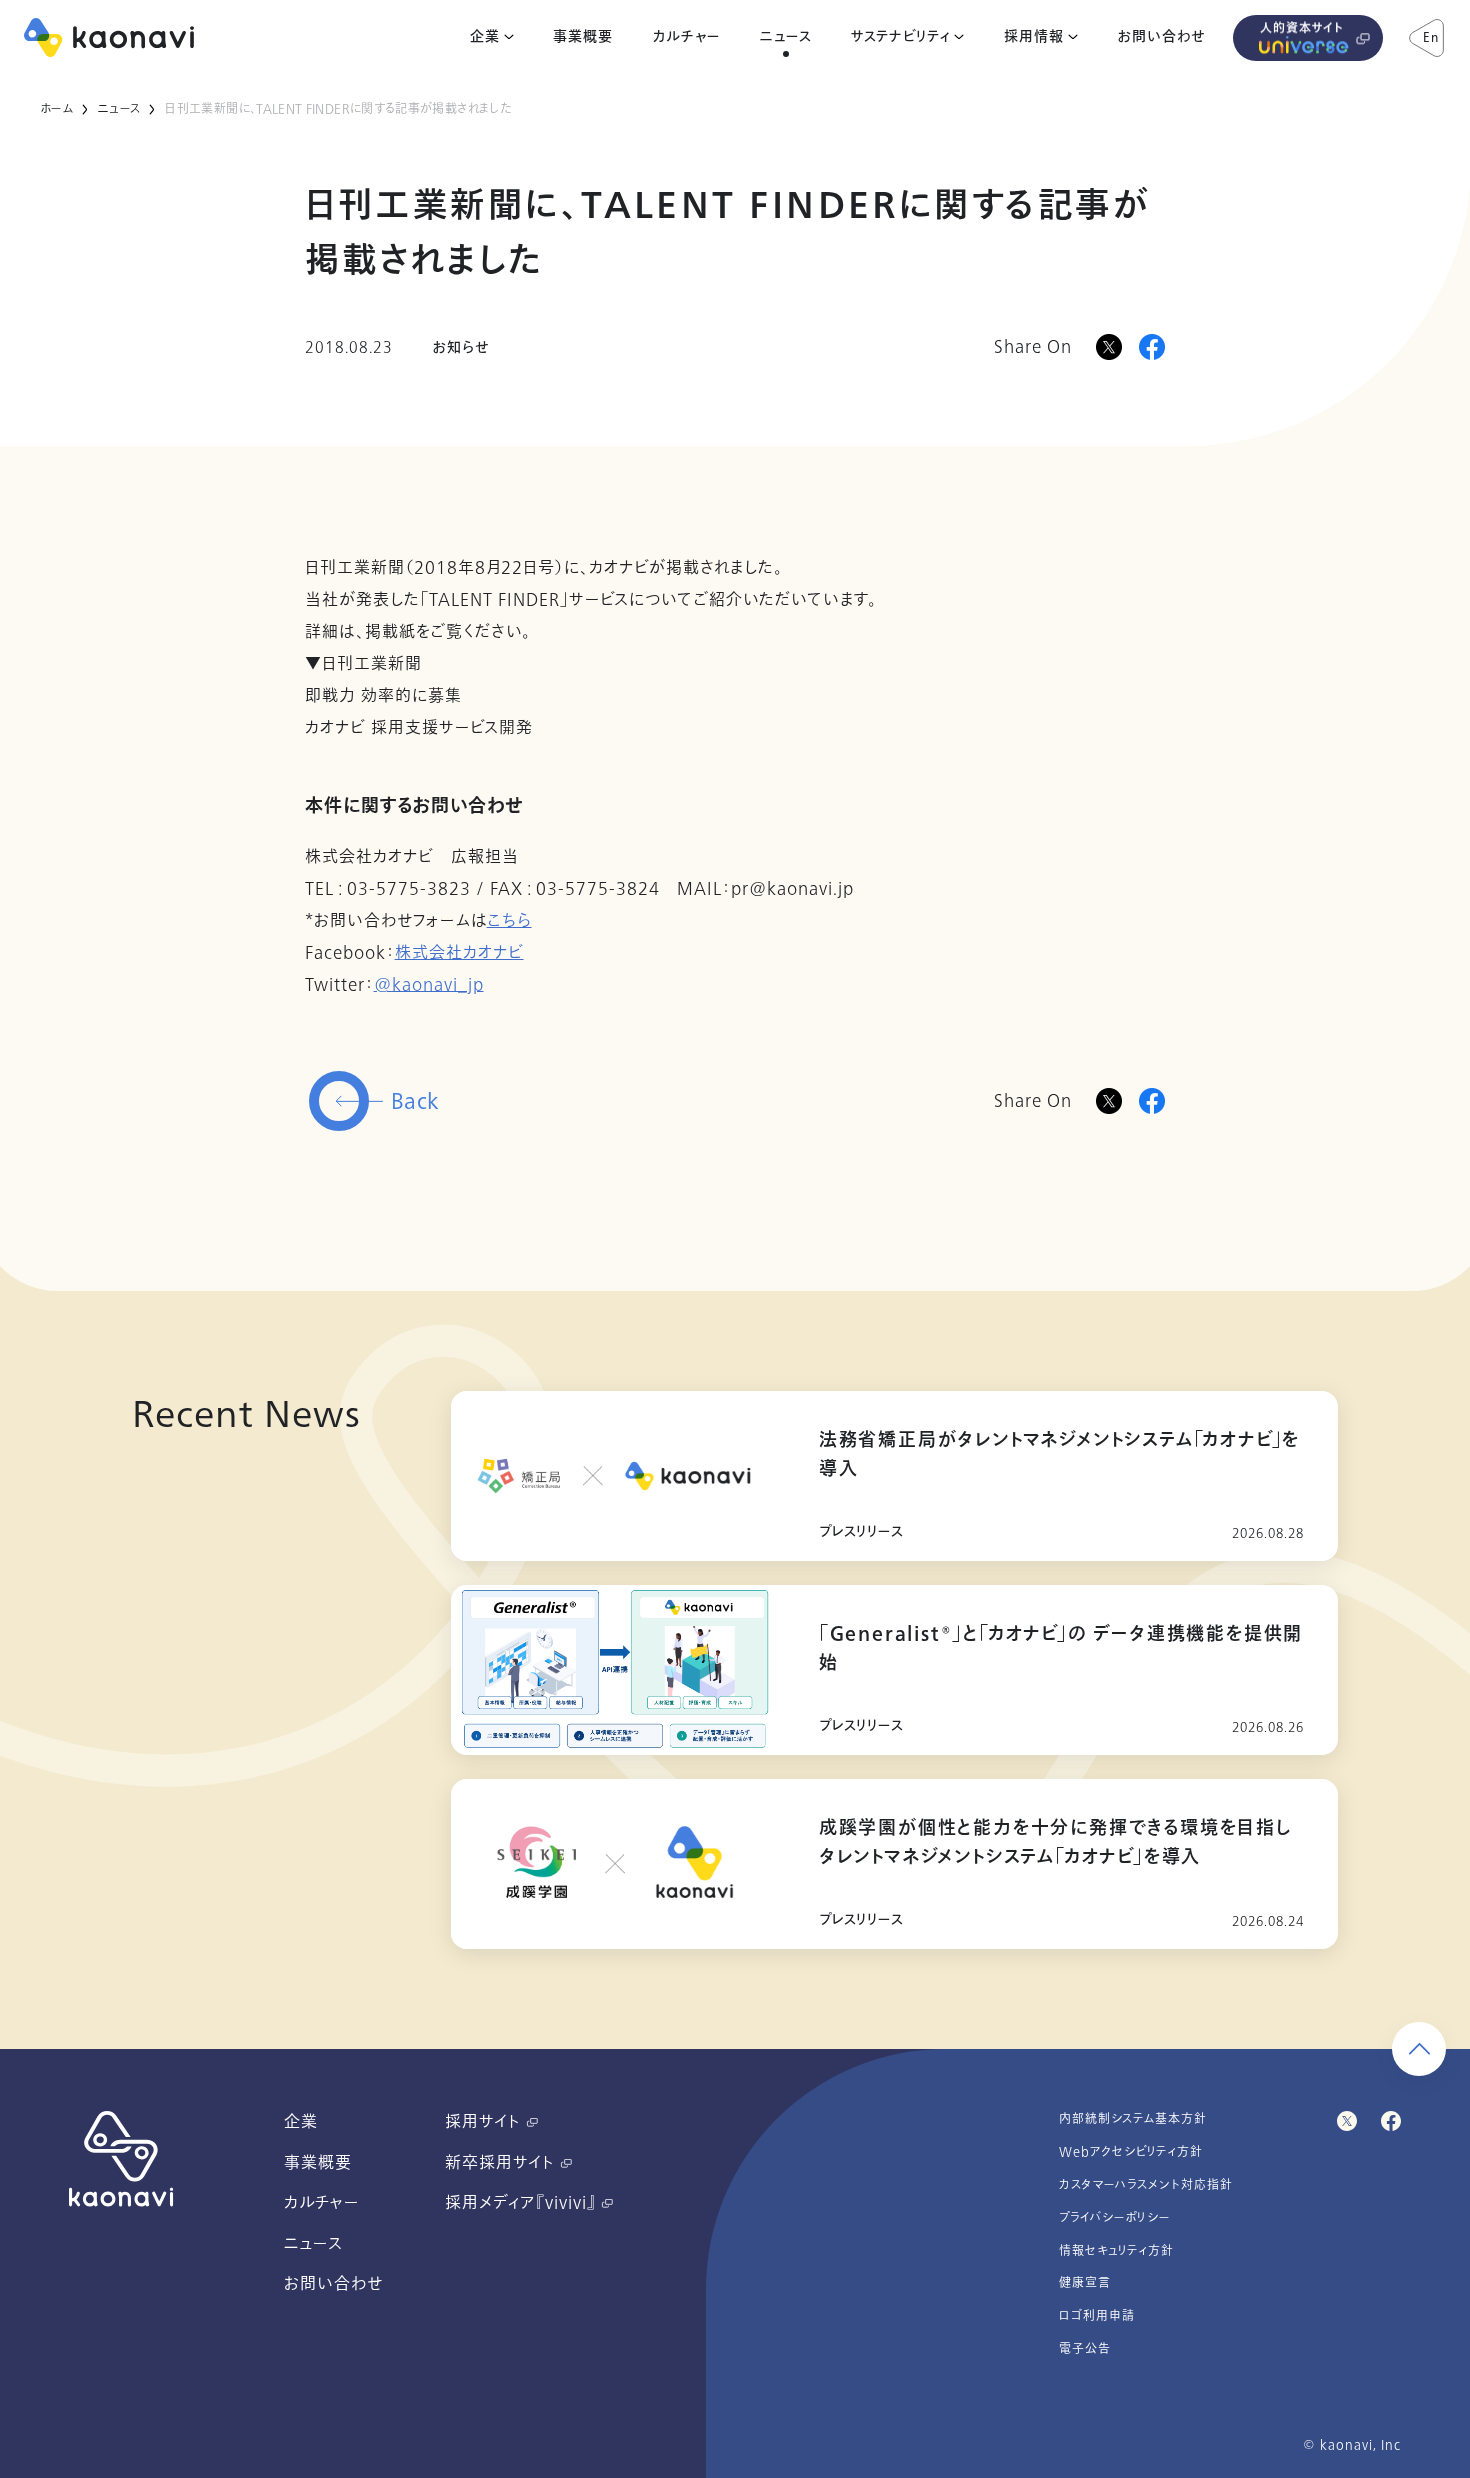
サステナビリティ (900, 37)
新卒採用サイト (502, 2163)
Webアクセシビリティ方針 (1131, 2152)
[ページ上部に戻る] (1419, 2049)
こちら (509, 921)
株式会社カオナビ (459, 953)
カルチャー (686, 37)
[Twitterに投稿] (1109, 1101)
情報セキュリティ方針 (1116, 2251)
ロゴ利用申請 (1097, 2316)
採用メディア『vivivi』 (523, 2203)
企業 (485, 37)
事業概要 (583, 37)
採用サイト (485, 2122)
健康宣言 (1085, 2283)
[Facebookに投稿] (1152, 347)
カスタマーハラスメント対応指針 (1146, 2185)
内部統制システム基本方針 (1133, 2119)
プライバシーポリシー (1115, 2218)
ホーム (56, 109)
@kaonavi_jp (429, 985)
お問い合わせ (1161, 37)
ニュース (786, 37)
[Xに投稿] (1109, 347)
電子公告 (1085, 2349)
